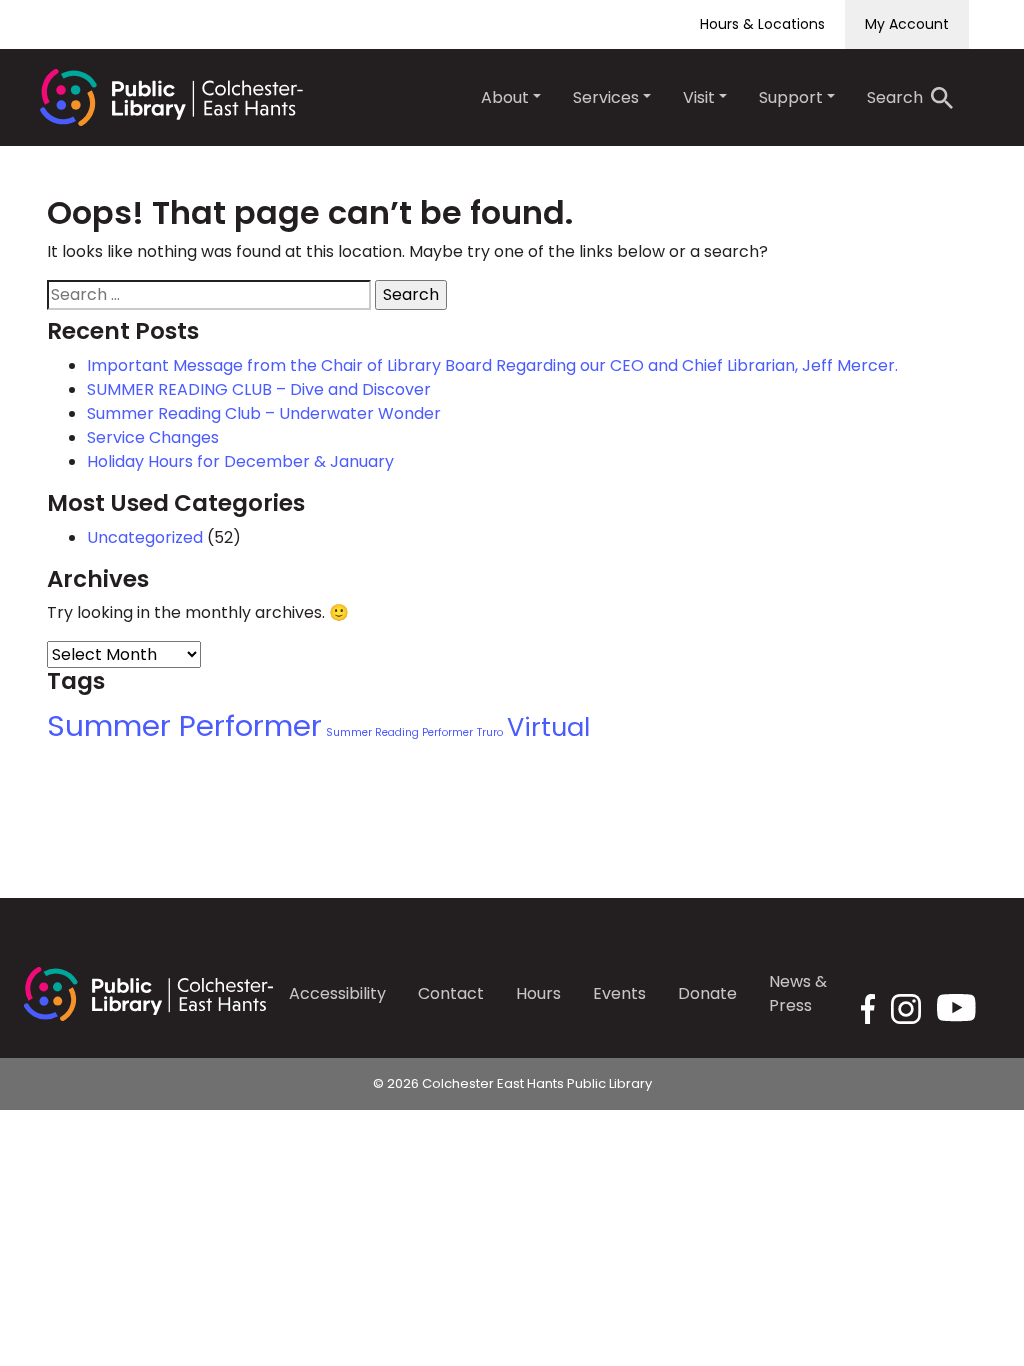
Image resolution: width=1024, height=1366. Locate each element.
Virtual (548, 727)
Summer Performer (184, 725)
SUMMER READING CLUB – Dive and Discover (259, 389)
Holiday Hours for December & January (240, 461)
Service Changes (153, 437)
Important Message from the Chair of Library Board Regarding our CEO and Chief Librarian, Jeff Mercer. (492, 365)
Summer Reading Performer (399, 732)
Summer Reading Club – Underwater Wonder (264, 413)
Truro (490, 732)
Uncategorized (145, 537)
